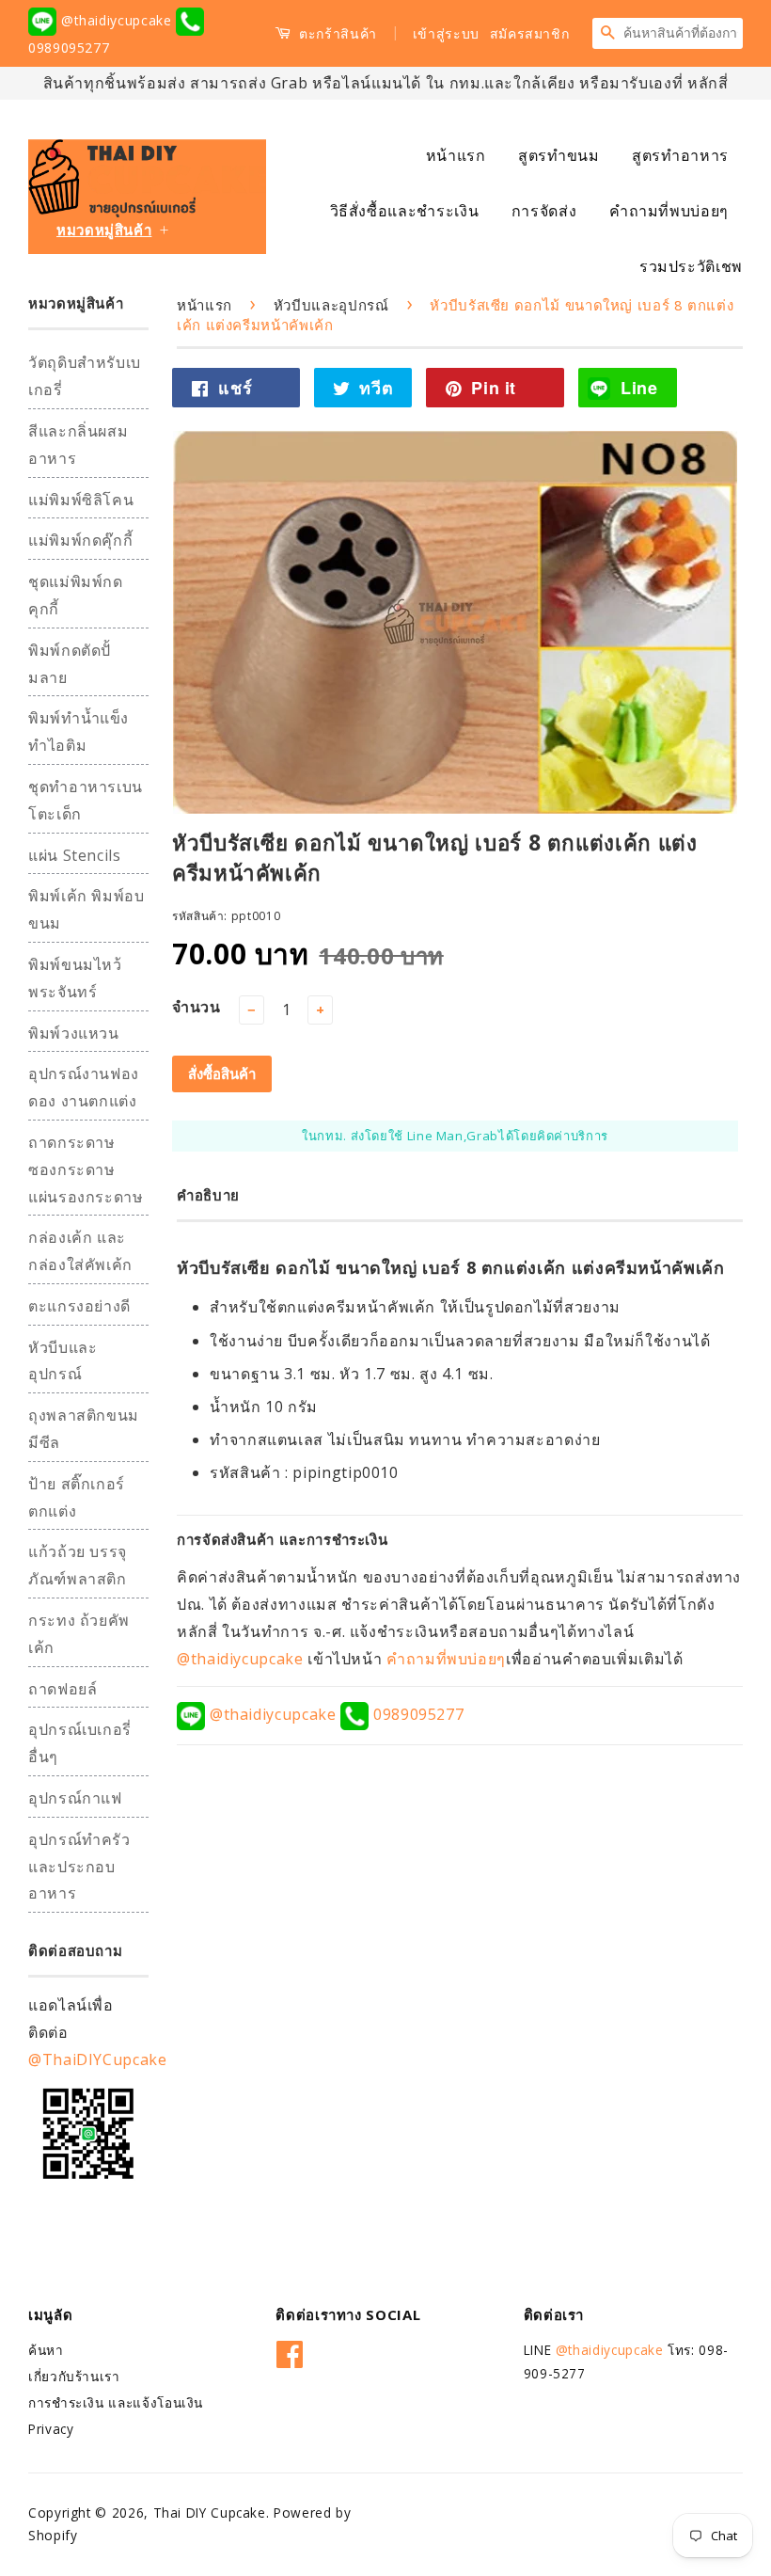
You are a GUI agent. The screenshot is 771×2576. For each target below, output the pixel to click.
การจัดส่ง (544, 211)
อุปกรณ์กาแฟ (75, 1798)
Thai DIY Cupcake (210, 2512)
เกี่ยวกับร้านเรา (74, 2376)
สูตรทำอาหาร (680, 155)
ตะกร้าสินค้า (336, 33)
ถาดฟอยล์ (63, 1689)
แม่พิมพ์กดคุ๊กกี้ (80, 540)
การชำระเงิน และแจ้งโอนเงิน (116, 2402)
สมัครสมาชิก (530, 33)
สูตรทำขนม (559, 155)
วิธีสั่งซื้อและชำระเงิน (405, 211)
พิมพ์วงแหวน (74, 1033)
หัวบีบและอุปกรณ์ (331, 305)
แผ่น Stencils (75, 855)
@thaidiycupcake (116, 20)
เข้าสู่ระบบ (446, 33)
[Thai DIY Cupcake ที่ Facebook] (290, 2352)
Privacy (51, 2429)
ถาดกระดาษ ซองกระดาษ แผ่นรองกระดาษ (86, 1169)
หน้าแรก (456, 155)
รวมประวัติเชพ (691, 266)
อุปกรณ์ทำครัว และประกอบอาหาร (79, 1867)
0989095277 (416, 1714)
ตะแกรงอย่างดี (79, 1306)
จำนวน (197, 1007)
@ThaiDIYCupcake (98, 2059)
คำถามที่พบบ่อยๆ (669, 211)
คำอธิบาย (208, 1195)
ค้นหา (46, 2350)
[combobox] (683, 33)
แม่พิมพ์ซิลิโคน (81, 500)
